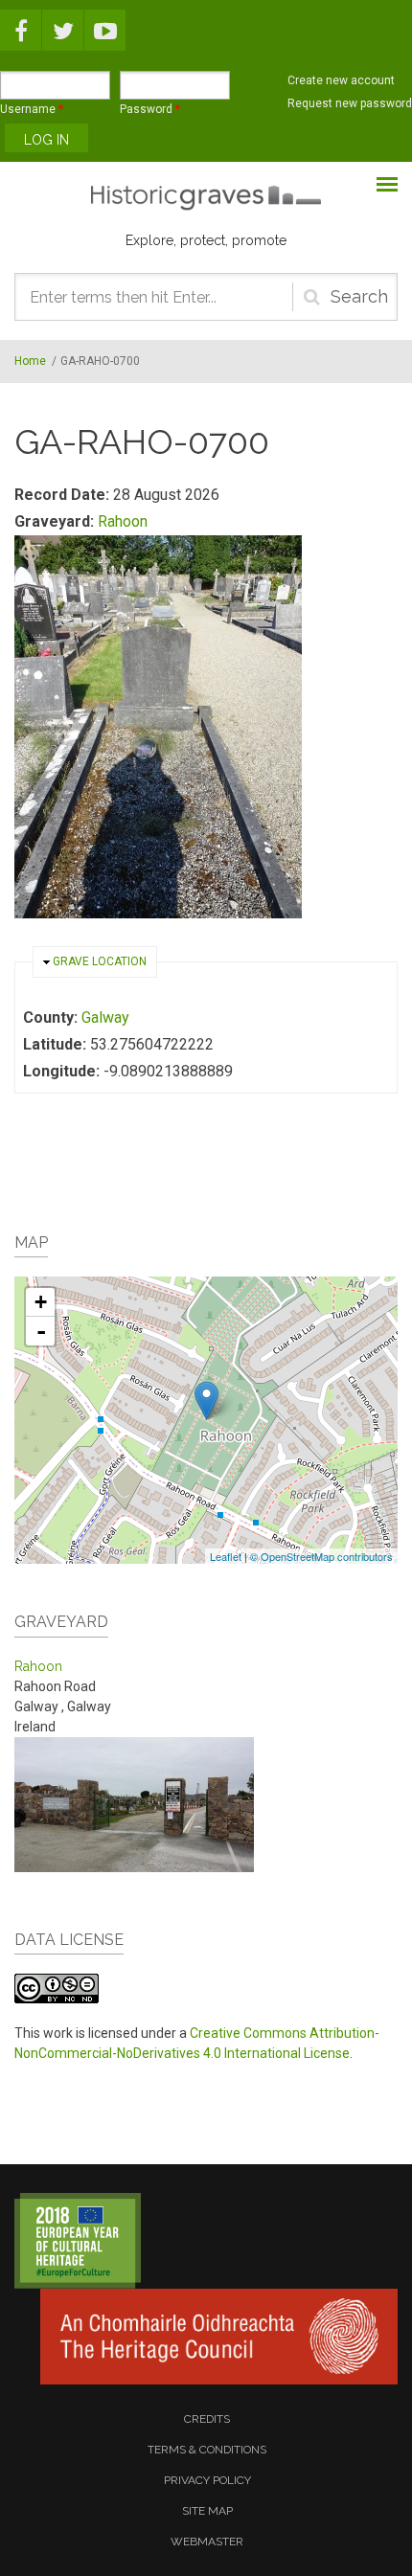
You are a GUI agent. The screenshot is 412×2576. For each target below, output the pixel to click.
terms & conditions (207, 2450)
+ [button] (41, 1302)
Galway (105, 1017)
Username (32, 109)
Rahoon (123, 521)
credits (207, 2419)
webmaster (207, 2542)
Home (30, 361)
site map (207, 2511)
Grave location (100, 961)
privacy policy (207, 2480)
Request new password (350, 103)
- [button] (41, 1331)
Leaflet (226, 1556)
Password (150, 109)
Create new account (341, 80)
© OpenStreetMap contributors (321, 1556)
